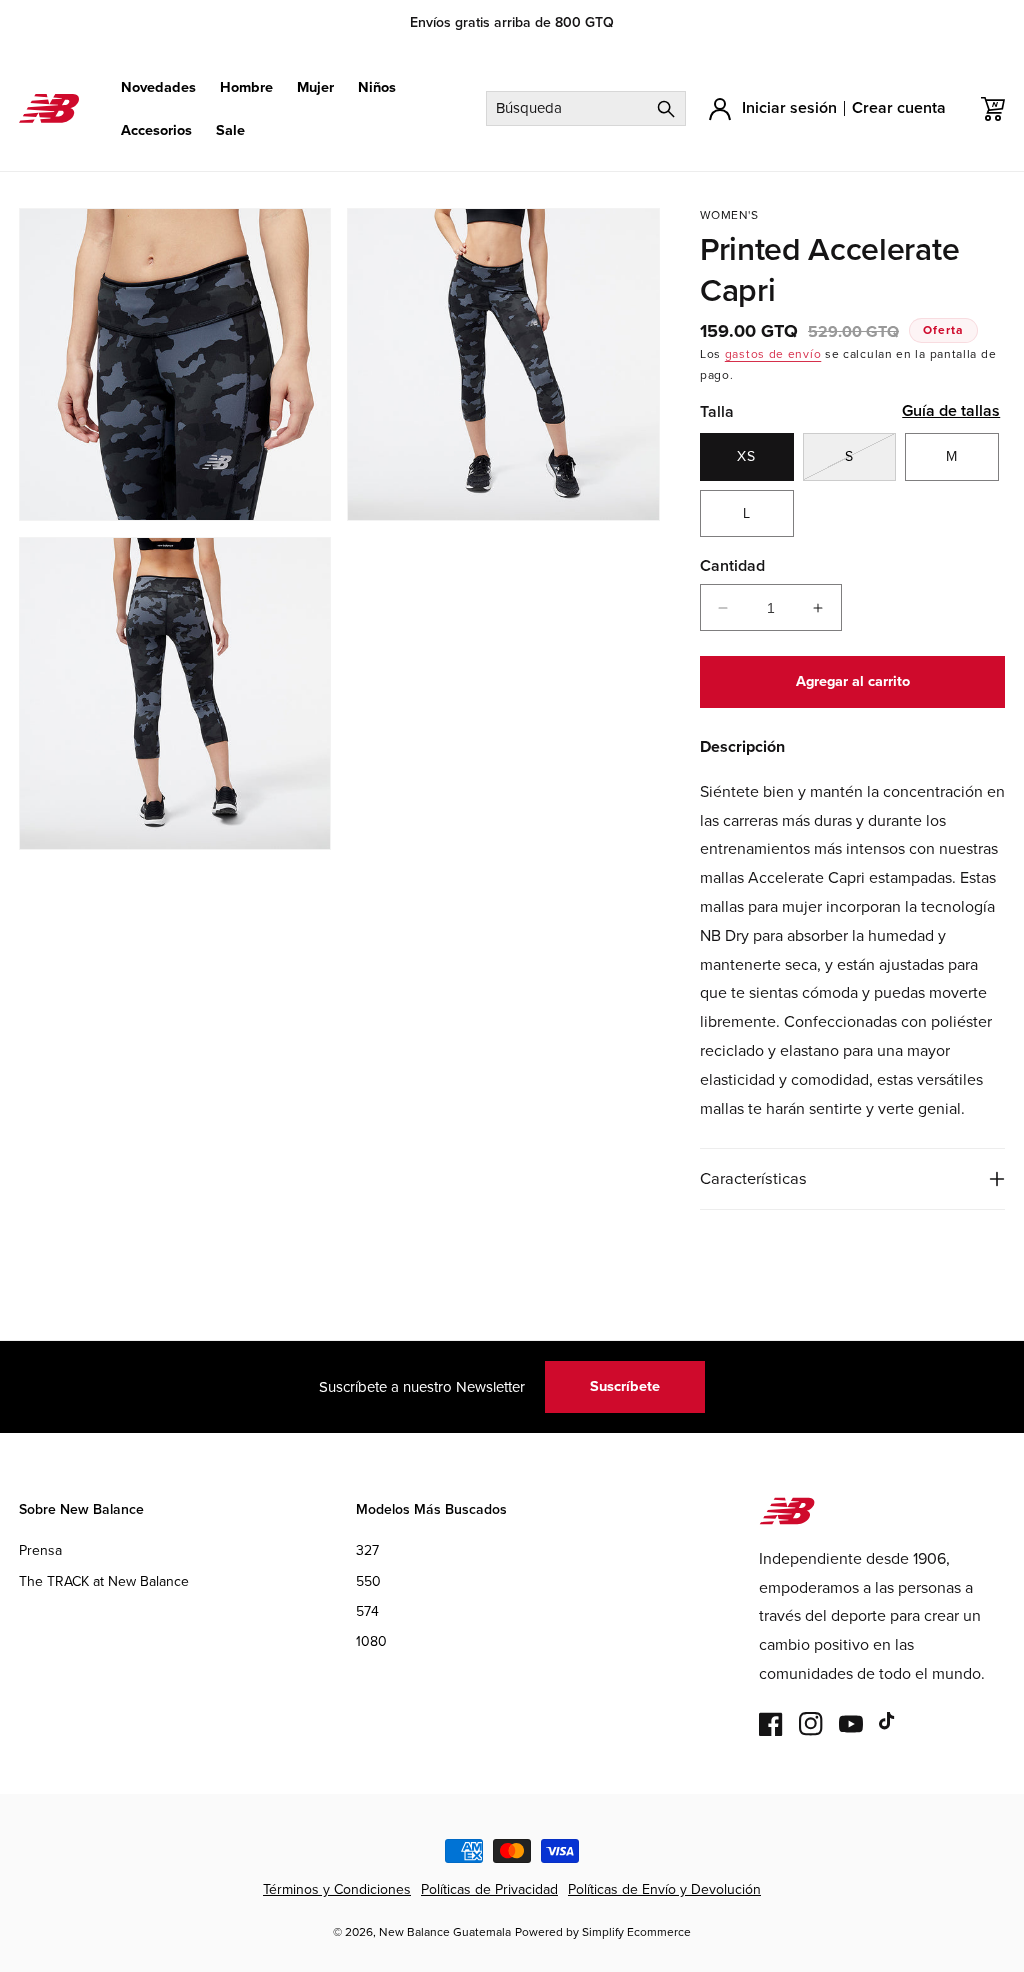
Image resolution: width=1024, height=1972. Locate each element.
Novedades (158, 87)
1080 (371, 1641)
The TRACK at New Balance (104, 1581)
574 (367, 1611)
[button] (158, 87)
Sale (230, 130)
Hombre (246, 87)
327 (367, 1550)
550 (368, 1581)
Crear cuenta (899, 107)
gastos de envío (773, 354)
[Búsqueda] (666, 108)
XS (746, 456)
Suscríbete (625, 1386)
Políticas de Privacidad (489, 1889)
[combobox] (586, 108)
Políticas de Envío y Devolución (664, 1889)
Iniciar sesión (789, 107)
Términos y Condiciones (337, 1889)
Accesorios (156, 130)
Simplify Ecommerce (636, 1932)
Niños (377, 87)
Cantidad (732, 565)
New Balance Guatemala (445, 1932)
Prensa (40, 1550)
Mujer (315, 87)
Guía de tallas (951, 410)
